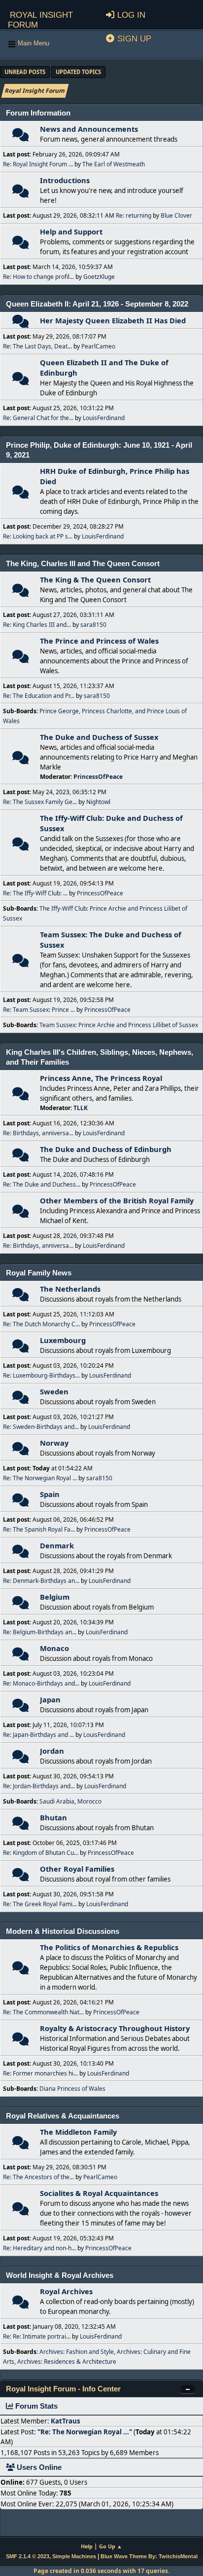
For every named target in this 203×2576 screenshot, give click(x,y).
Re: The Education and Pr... (39, 696)
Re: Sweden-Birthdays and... (41, 1427)
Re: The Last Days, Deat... (37, 346)
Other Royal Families (77, 1869)
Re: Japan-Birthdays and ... (38, 1735)
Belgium (55, 1597)
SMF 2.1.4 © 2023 (28, 2556)
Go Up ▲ (111, 2546)
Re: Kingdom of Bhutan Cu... (41, 1853)
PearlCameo (98, 346)
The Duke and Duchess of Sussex (99, 737)
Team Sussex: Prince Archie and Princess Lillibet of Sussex (119, 1025)
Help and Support (71, 231)
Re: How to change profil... (38, 277)
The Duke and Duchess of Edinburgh (106, 1149)
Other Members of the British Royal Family (117, 1200)
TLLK (81, 1108)
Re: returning (134, 215)
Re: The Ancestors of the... (38, 2177)
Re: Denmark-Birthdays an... (41, 1581)
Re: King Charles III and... (37, 625)
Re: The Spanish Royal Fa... (39, 1529)
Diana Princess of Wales (72, 2089)
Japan (50, 1699)
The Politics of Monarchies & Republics (109, 1947)
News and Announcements (89, 129)
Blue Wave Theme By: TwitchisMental (149, 2556)
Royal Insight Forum (40, 19)
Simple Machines (74, 2556)
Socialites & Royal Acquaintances (99, 2193)
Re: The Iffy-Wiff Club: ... (35, 893)
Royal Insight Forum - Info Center (63, 2389)
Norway (54, 1443)
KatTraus (66, 2421)
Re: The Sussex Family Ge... (40, 802)
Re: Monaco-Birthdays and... (41, 1683)
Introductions (65, 180)
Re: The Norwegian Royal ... (40, 1478)
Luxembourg (63, 1340)
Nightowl (98, 802)
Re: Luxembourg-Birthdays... (41, 1375)
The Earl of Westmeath (114, 164)
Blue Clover (176, 215)
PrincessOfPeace (98, 777)
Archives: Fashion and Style (77, 2352)
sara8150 (93, 625)
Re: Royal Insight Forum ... (38, 164)
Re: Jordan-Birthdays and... (39, 1786)
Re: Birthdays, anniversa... (38, 1133)
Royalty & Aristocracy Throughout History (115, 2028)
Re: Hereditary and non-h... (39, 2248)
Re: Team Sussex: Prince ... (39, 1010)
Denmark (57, 1545)
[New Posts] (20, 137)
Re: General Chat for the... (38, 418)
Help (87, 2546)
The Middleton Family (78, 2132)
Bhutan (53, 1817)
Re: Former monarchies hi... (40, 2073)
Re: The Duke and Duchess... (42, 1184)
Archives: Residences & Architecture (67, 2362)
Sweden (54, 1391)
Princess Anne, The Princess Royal (101, 1078)
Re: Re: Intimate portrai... (37, 2336)
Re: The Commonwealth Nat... (43, 2012)
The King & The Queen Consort (95, 579)
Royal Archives (66, 2291)
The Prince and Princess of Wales (99, 641)
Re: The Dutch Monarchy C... (41, 1324)
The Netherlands (70, 1289)
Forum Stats (35, 2406)
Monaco (54, 1648)
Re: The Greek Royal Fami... (40, 1904)
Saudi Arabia (57, 1801)
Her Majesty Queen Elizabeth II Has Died (113, 320)
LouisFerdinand (104, 418)
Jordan (52, 1751)
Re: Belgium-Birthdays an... (40, 1632)
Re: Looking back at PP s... (38, 536)
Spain (50, 1494)
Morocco (89, 1801)
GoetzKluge (99, 277)
